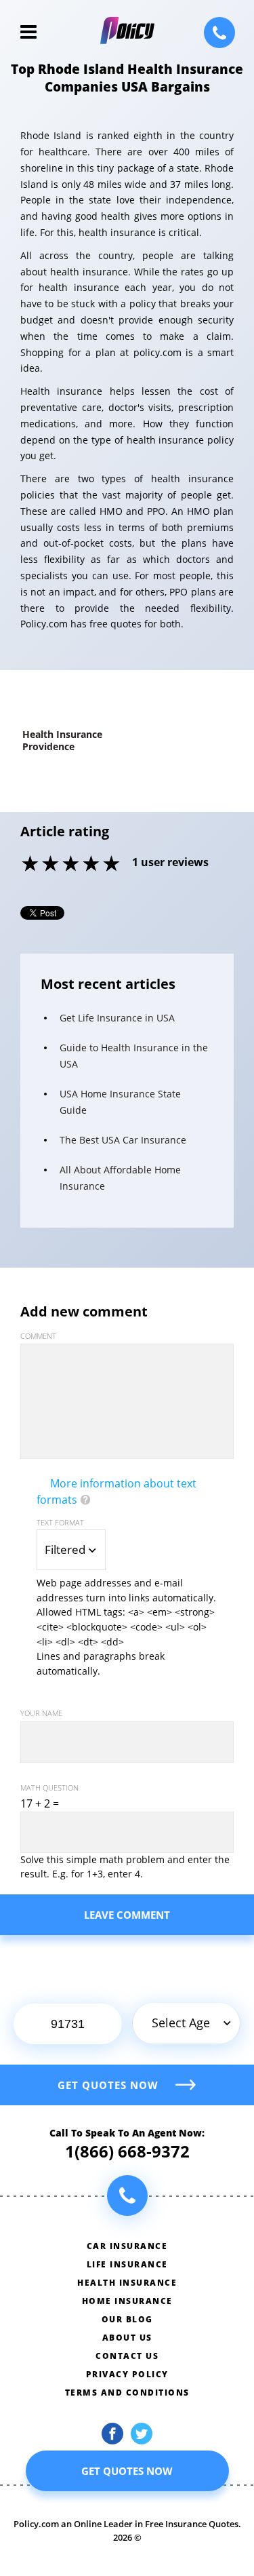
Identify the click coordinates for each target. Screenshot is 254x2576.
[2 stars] (51, 865)
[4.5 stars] (102, 865)
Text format (60, 1522)
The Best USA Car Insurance (123, 1140)
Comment (38, 1336)
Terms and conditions (127, 2393)
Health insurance (127, 2283)
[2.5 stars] (62, 865)
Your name (41, 1713)
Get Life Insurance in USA (117, 1018)
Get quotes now (108, 2085)
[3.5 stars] (82, 865)
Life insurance (127, 2264)
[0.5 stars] (21, 865)
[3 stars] (72, 865)
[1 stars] (31, 865)
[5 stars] (112, 865)
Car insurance (127, 2246)
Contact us (127, 2356)
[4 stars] (92, 865)
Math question (49, 1788)
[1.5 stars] (41, 865)
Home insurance (127, 2301)
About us (127, 2338)
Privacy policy (127, 2374)
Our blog (127, 2319)
